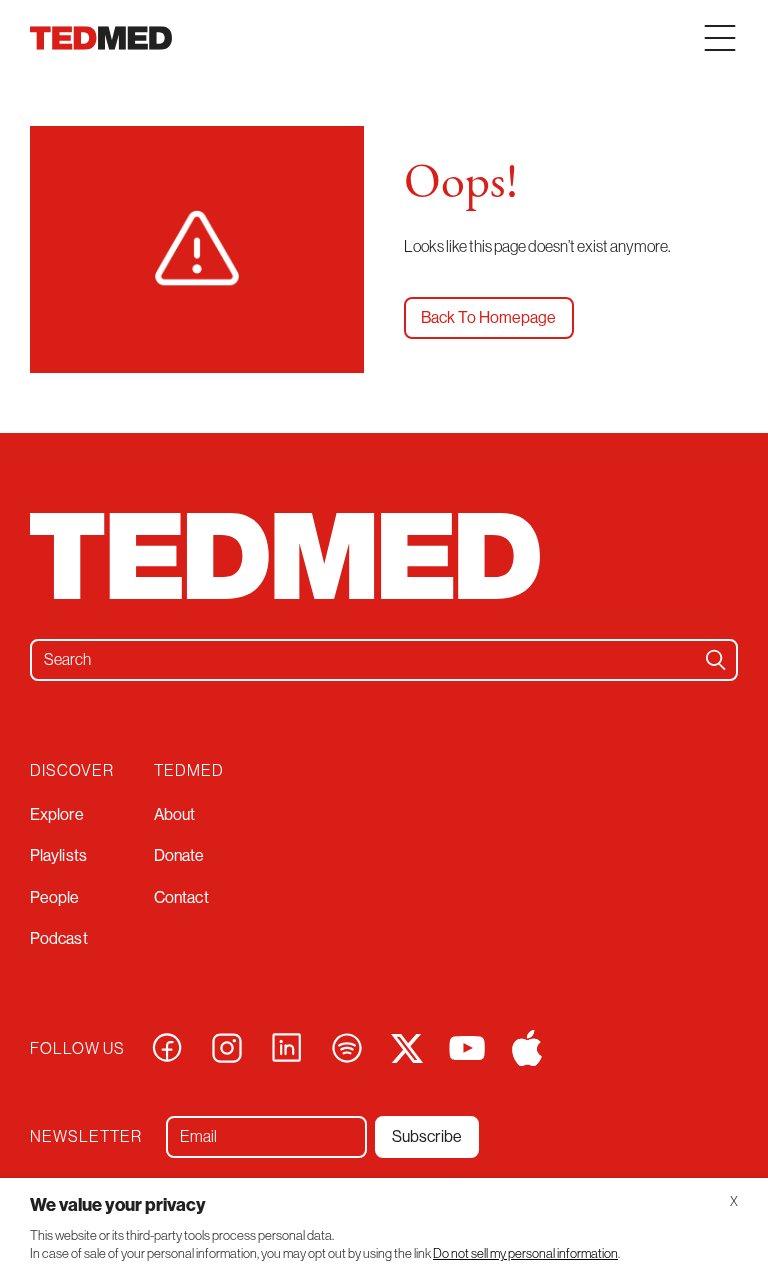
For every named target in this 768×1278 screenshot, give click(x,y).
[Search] (716, 660)
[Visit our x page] (407, 1046)
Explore (57, 814)
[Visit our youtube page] (467, 1046)
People (55, 897)
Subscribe (427, 1136)
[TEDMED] (101, 38)
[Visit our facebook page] (167, 1046)
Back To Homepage (489, 317)
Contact (181, 897)
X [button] (734, 1201)
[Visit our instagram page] (227, 1046)
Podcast (59, 938)
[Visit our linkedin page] (287, 1046)
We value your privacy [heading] (118, 1205)
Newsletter (86, 1136)
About (175, 814)
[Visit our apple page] (527, 1046)
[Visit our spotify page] (347, 1046)
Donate (179, 855)
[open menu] (720, 38)
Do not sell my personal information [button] (525, 1253)
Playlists (58, 855)
